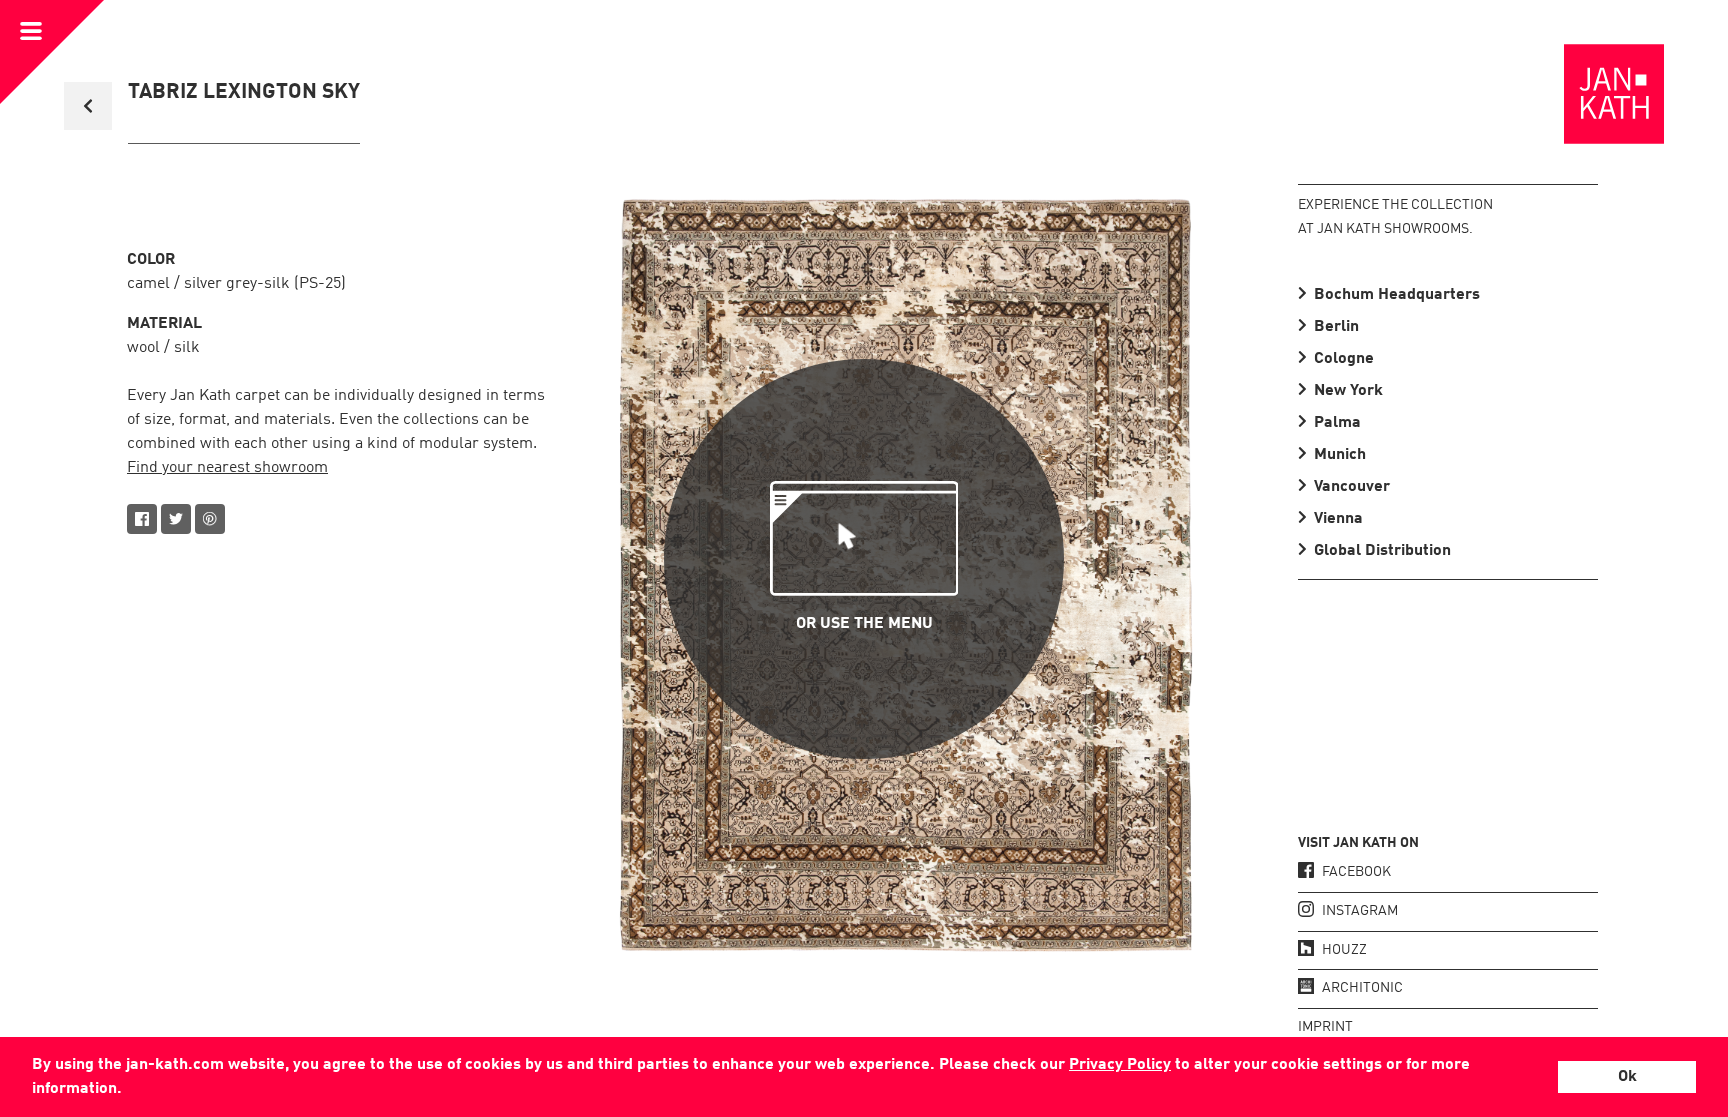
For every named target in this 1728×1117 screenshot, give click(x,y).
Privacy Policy (1120, 1065)
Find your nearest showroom (227, 468)
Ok (1627, 1077)
